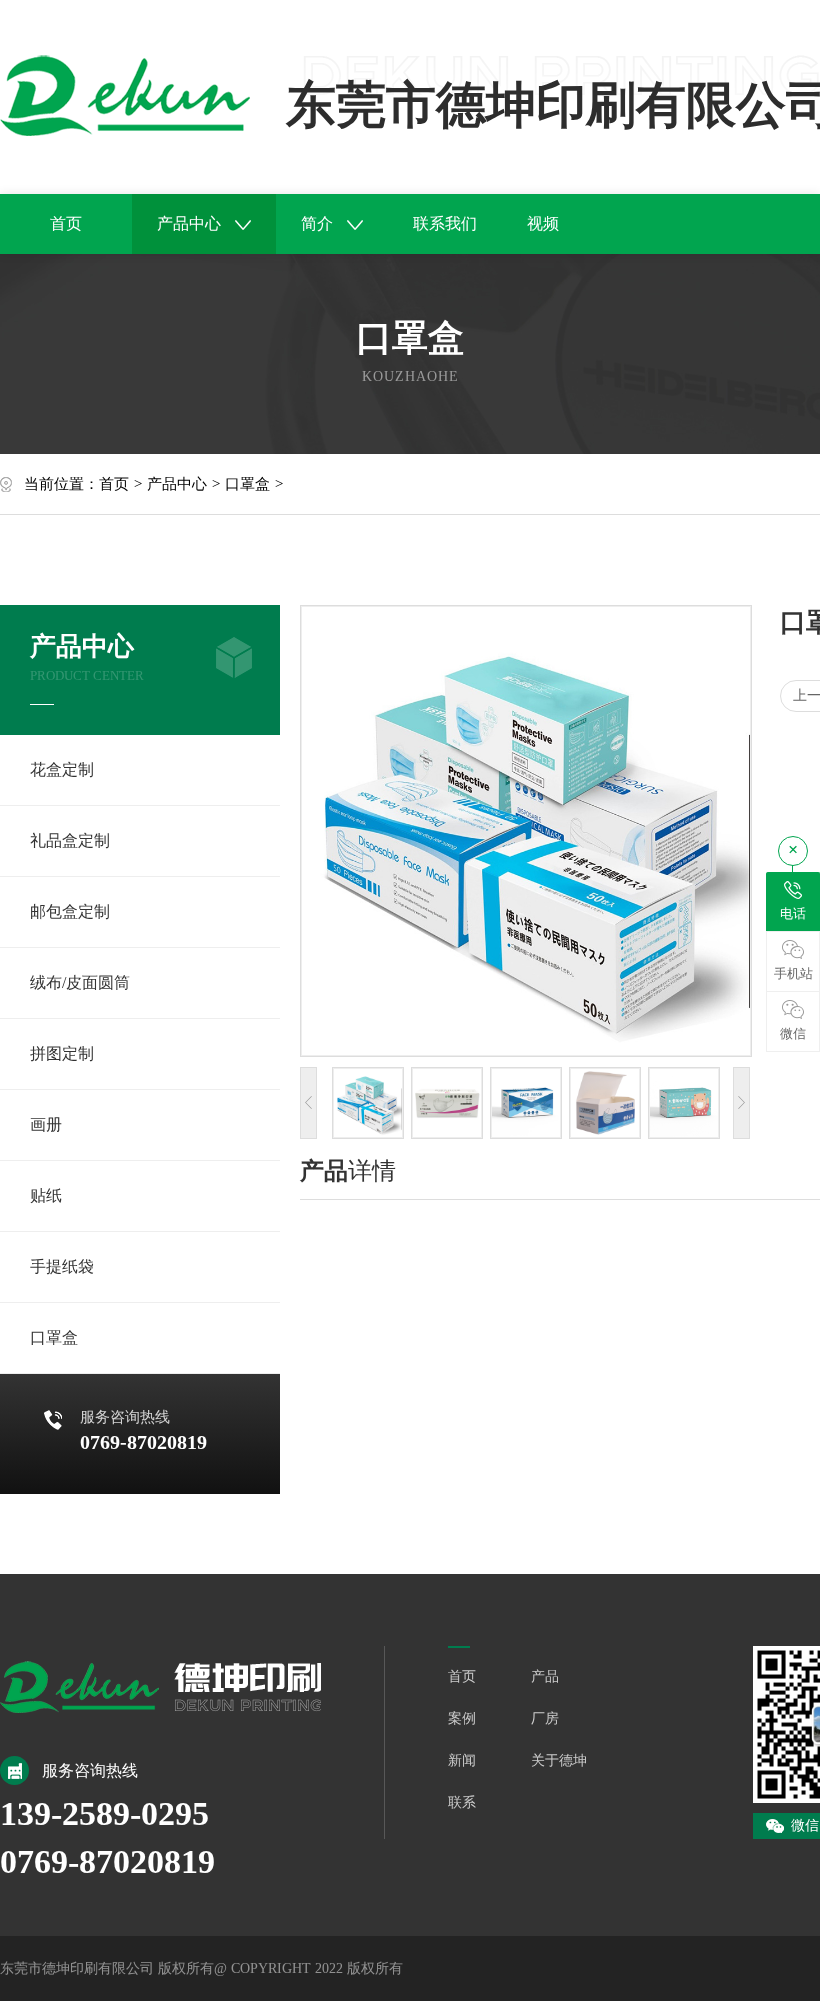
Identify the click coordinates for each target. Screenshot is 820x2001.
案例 (462, 1718)
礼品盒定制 (70, 840)
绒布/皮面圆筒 (80, 982)
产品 (545, 1676)
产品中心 (191, 223)
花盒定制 (62, 769)
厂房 (545, 1718)
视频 (543, 223)
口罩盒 (247, 484)
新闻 (462, 1760)
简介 (319, 223)
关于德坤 (559, 1760)
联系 (462, 1802)
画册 (46, 1124)
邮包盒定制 (70, 911)
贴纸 (46, 1195)
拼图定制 (62, 1053)
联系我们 (445, 223)
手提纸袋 (62, 1266)
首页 (66, 223)
